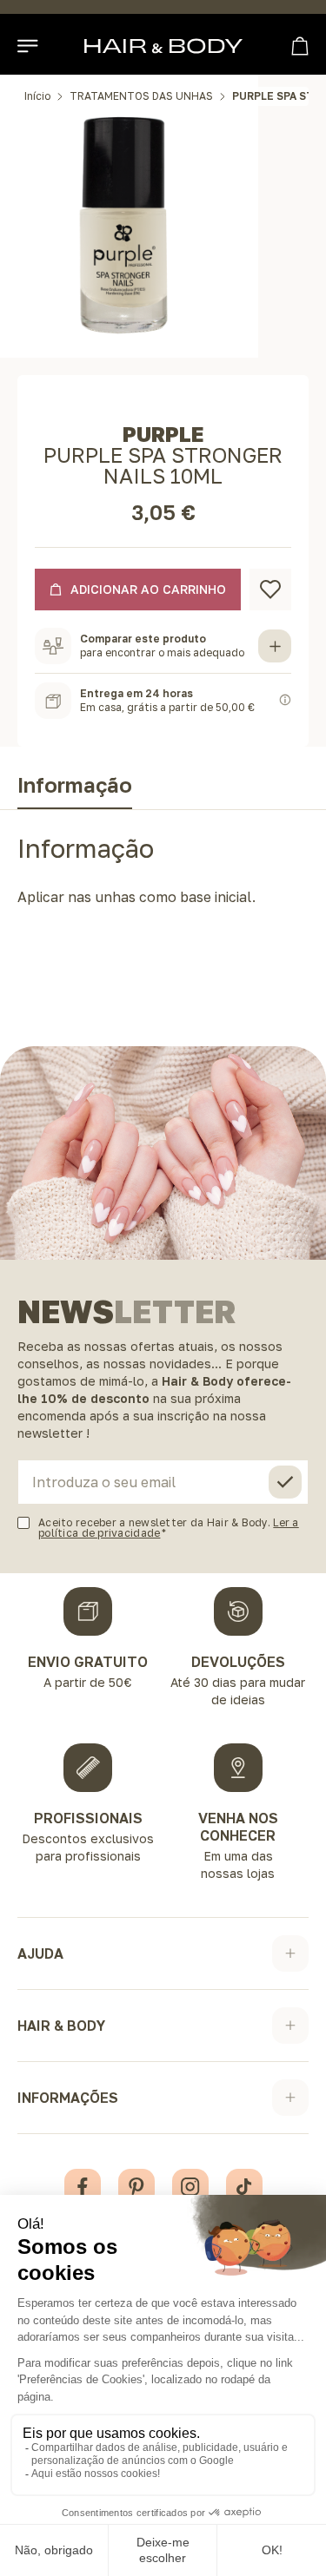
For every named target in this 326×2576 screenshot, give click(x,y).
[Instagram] (190, 2187)
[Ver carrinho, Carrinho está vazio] (300, 46)
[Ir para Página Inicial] (163, 46)
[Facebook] (83, 2187)
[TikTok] (244, 2187)
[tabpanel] (163, 876)
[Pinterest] (136, 2187)
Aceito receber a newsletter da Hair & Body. (169, 1528)
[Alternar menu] (29, 46)
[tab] (75, 788)
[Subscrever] (285, 1482)
